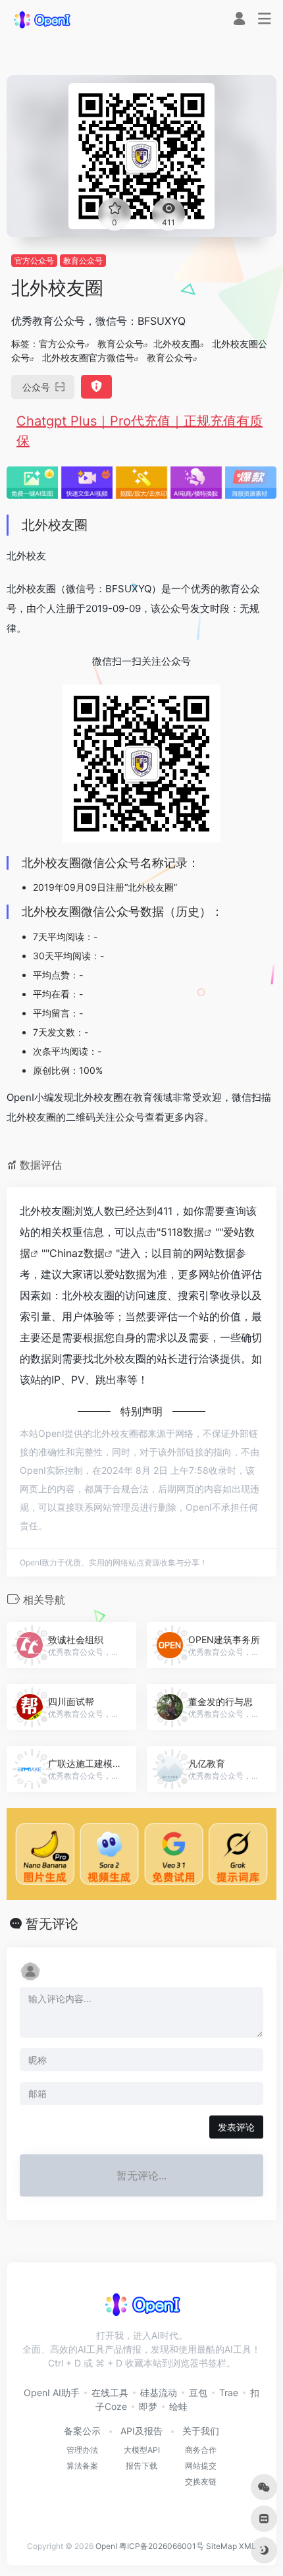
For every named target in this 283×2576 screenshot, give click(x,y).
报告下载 (141, 2466)
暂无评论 (52, 1924)
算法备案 (82, 2466)
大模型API (142, 2450)
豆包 (198, 2393)
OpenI (106, 2546)
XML (247, 2546)
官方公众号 (34, 261)
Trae (229, 2393)
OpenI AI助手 (52, 2393)
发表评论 (236, 2127)
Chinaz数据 (77, 1253)
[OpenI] (41, 19)
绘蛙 (178, 2406)
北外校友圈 (176, 344)
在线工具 (110, 2393)
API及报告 (141, 2431)
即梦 (148, 2406)
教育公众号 (83, 261)
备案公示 (82, 2431)
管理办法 (82, 2450)
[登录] (239, 20)
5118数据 (182, 1232)
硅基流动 (159, 2393)
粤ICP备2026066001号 (162, 2546)
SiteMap (221, 2546)
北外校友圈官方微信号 (88, 357)
